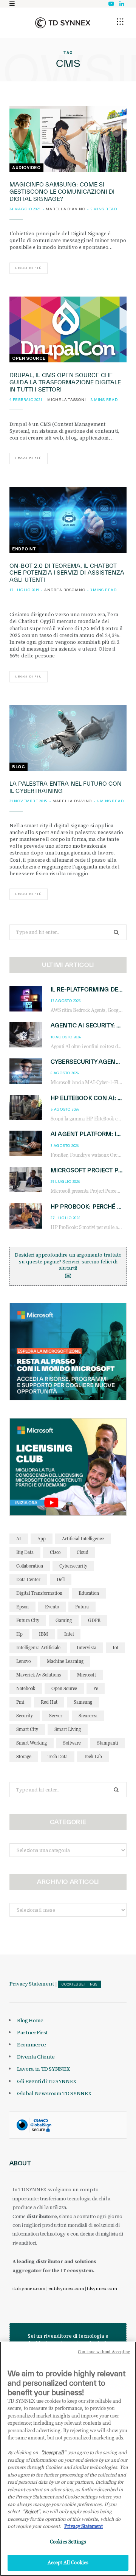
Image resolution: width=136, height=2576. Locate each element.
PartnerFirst (32, 2032)
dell (61, 1579)
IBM (43, 1634)
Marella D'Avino (65, 209)
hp (19, 1634)
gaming (64, 1620)
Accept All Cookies (68, 2562)
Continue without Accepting (104, 2352)
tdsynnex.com (102, 2289)
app (42, 1539)
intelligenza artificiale (38, 1648)
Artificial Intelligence (83, 1539)
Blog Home (30, 2020)
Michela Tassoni (66, 400)
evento (52, 1607)
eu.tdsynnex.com (66, 2289)
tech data (58, 1756)
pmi (20, 1702)
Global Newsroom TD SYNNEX (54, 2093)
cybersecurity (73, 1566)
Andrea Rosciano (65, 590)
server (56, 1716)
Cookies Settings (80, 1984)
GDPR (94, 1620)
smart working (32, 1743)
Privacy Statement (32, 1984)
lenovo (23, 1661)
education (89, 1593)
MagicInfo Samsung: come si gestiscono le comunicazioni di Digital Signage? (62, 192)
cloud (83, 1552)
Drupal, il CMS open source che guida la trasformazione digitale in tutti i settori (65, 382)
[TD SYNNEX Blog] (63, 23)
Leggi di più (29, 268)
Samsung (83, 1702)
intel (69, 1634)
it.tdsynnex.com (29, 2289)
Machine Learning (65, 1661)
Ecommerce (32, 2045)
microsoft (87, 1675)
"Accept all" (53, 2452)
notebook (26, 1688)
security (25, 1716)
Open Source (29, 358)
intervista (87, 1648)
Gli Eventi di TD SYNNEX (47, 2081)
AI (19, 1539)
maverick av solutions (39, 1675)
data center (28, 1579)
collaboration (30, 1566)
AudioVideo (26, 168)
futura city (28, 1620)
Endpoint (24, 549)
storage (24, 1756)
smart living (68, 1729)
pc (96, 1688)
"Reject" (31, 2511)
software (72, 1743)
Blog (19, 767)
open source (64, 1688)
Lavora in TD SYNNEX (43, 2069)
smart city (27, 1729)
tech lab (93, 1756)
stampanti (108, 1743)
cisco (55, 1552)
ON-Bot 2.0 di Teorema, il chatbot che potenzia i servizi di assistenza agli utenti (67, 573)
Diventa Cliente (36, 2057)
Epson (22, 1607)
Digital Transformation (39, 1593)
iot (115, 1648)
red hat (49, 1702)
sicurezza (88, 1716)
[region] (68, 2459)
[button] (120, 22)
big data (25, 1552)
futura (82, 1607)
